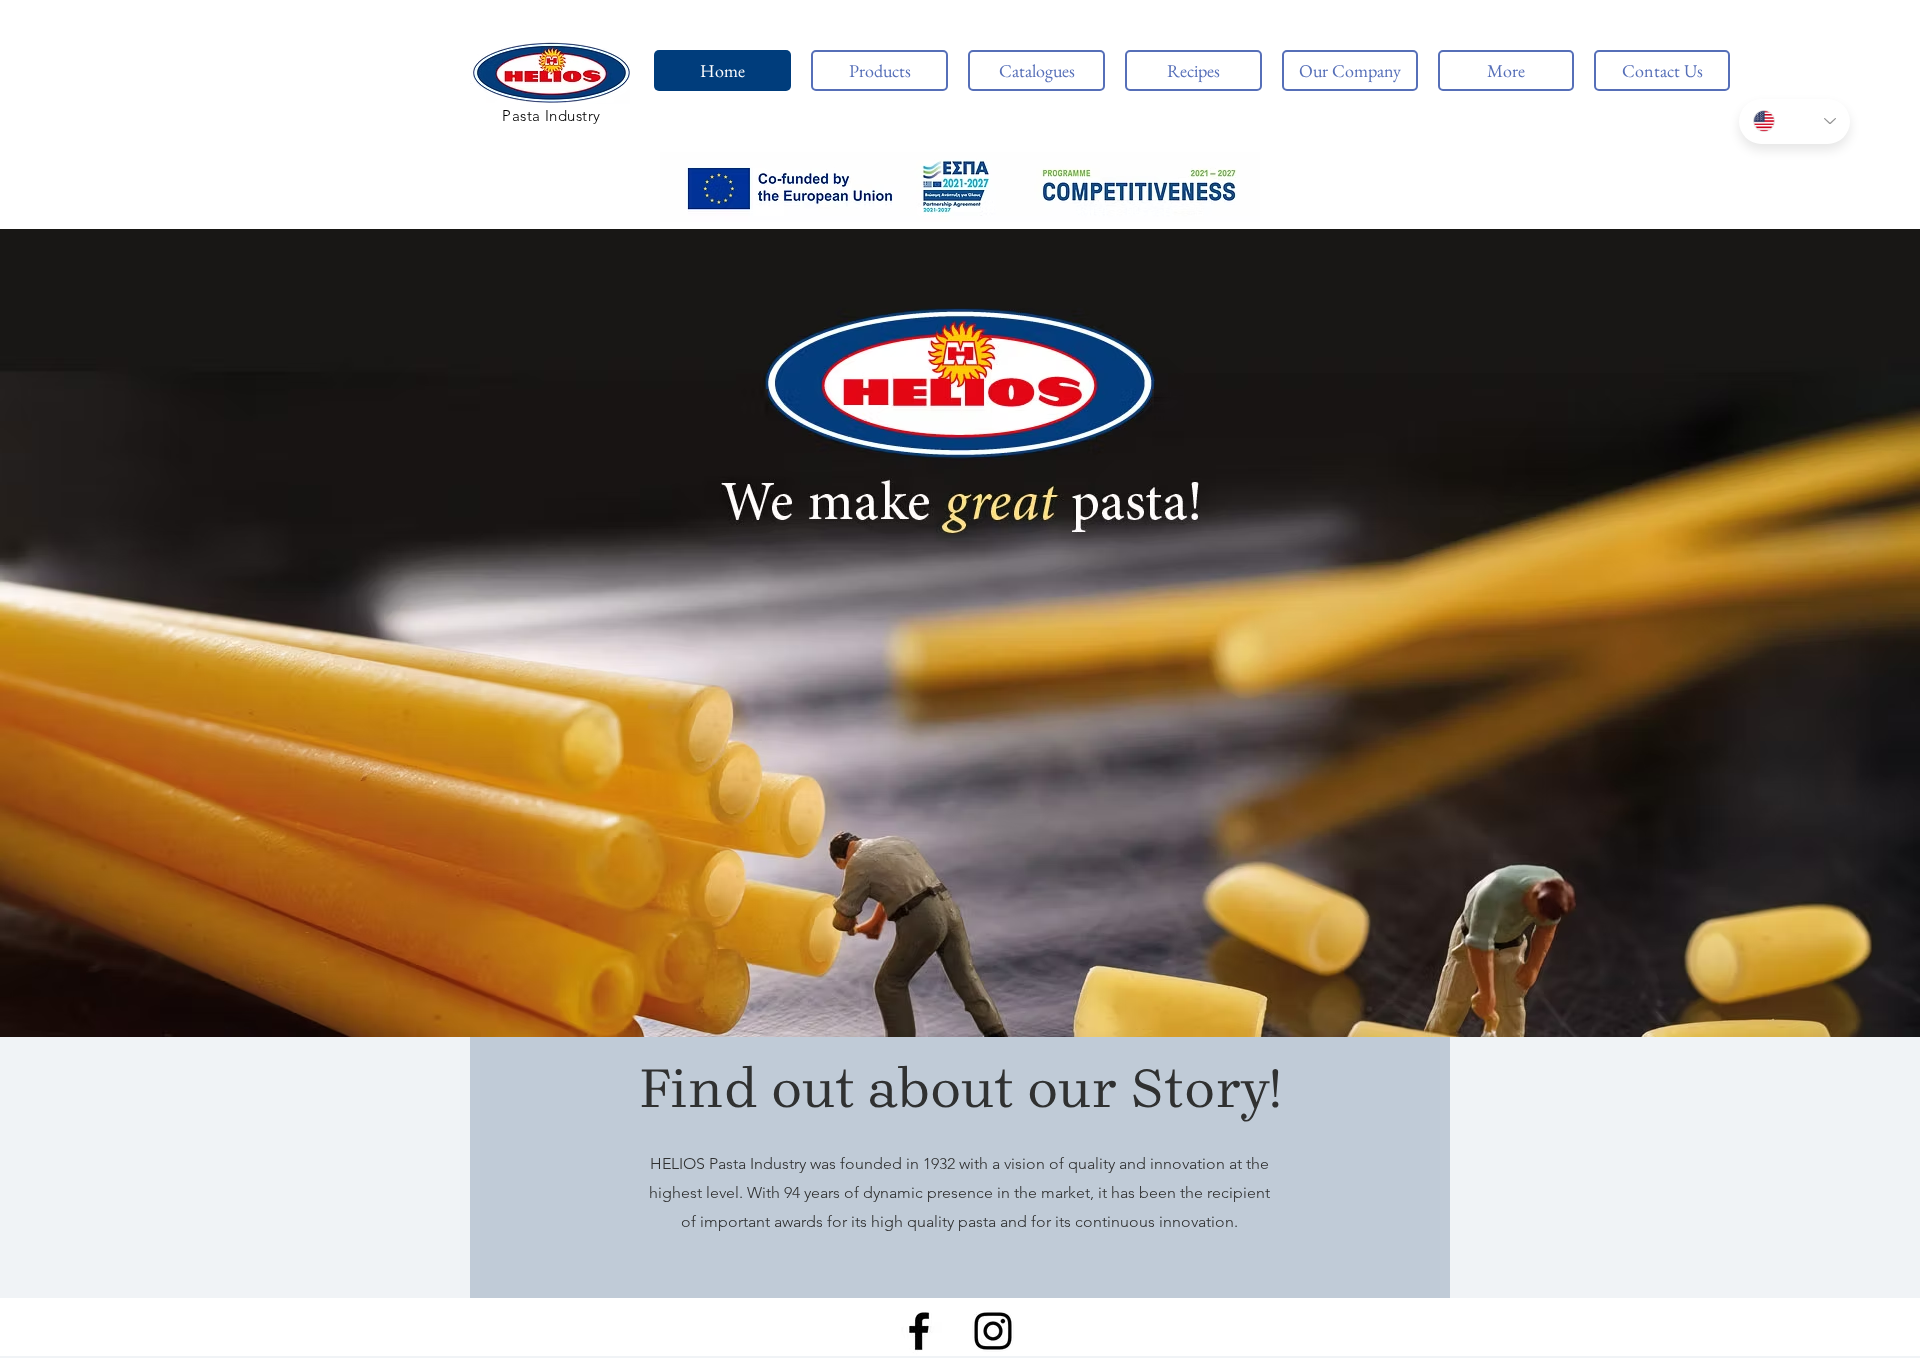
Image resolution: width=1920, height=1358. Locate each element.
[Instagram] (993, 1331)
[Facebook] (919, 1331)
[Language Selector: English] (1794, 121)
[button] (960, 187)
